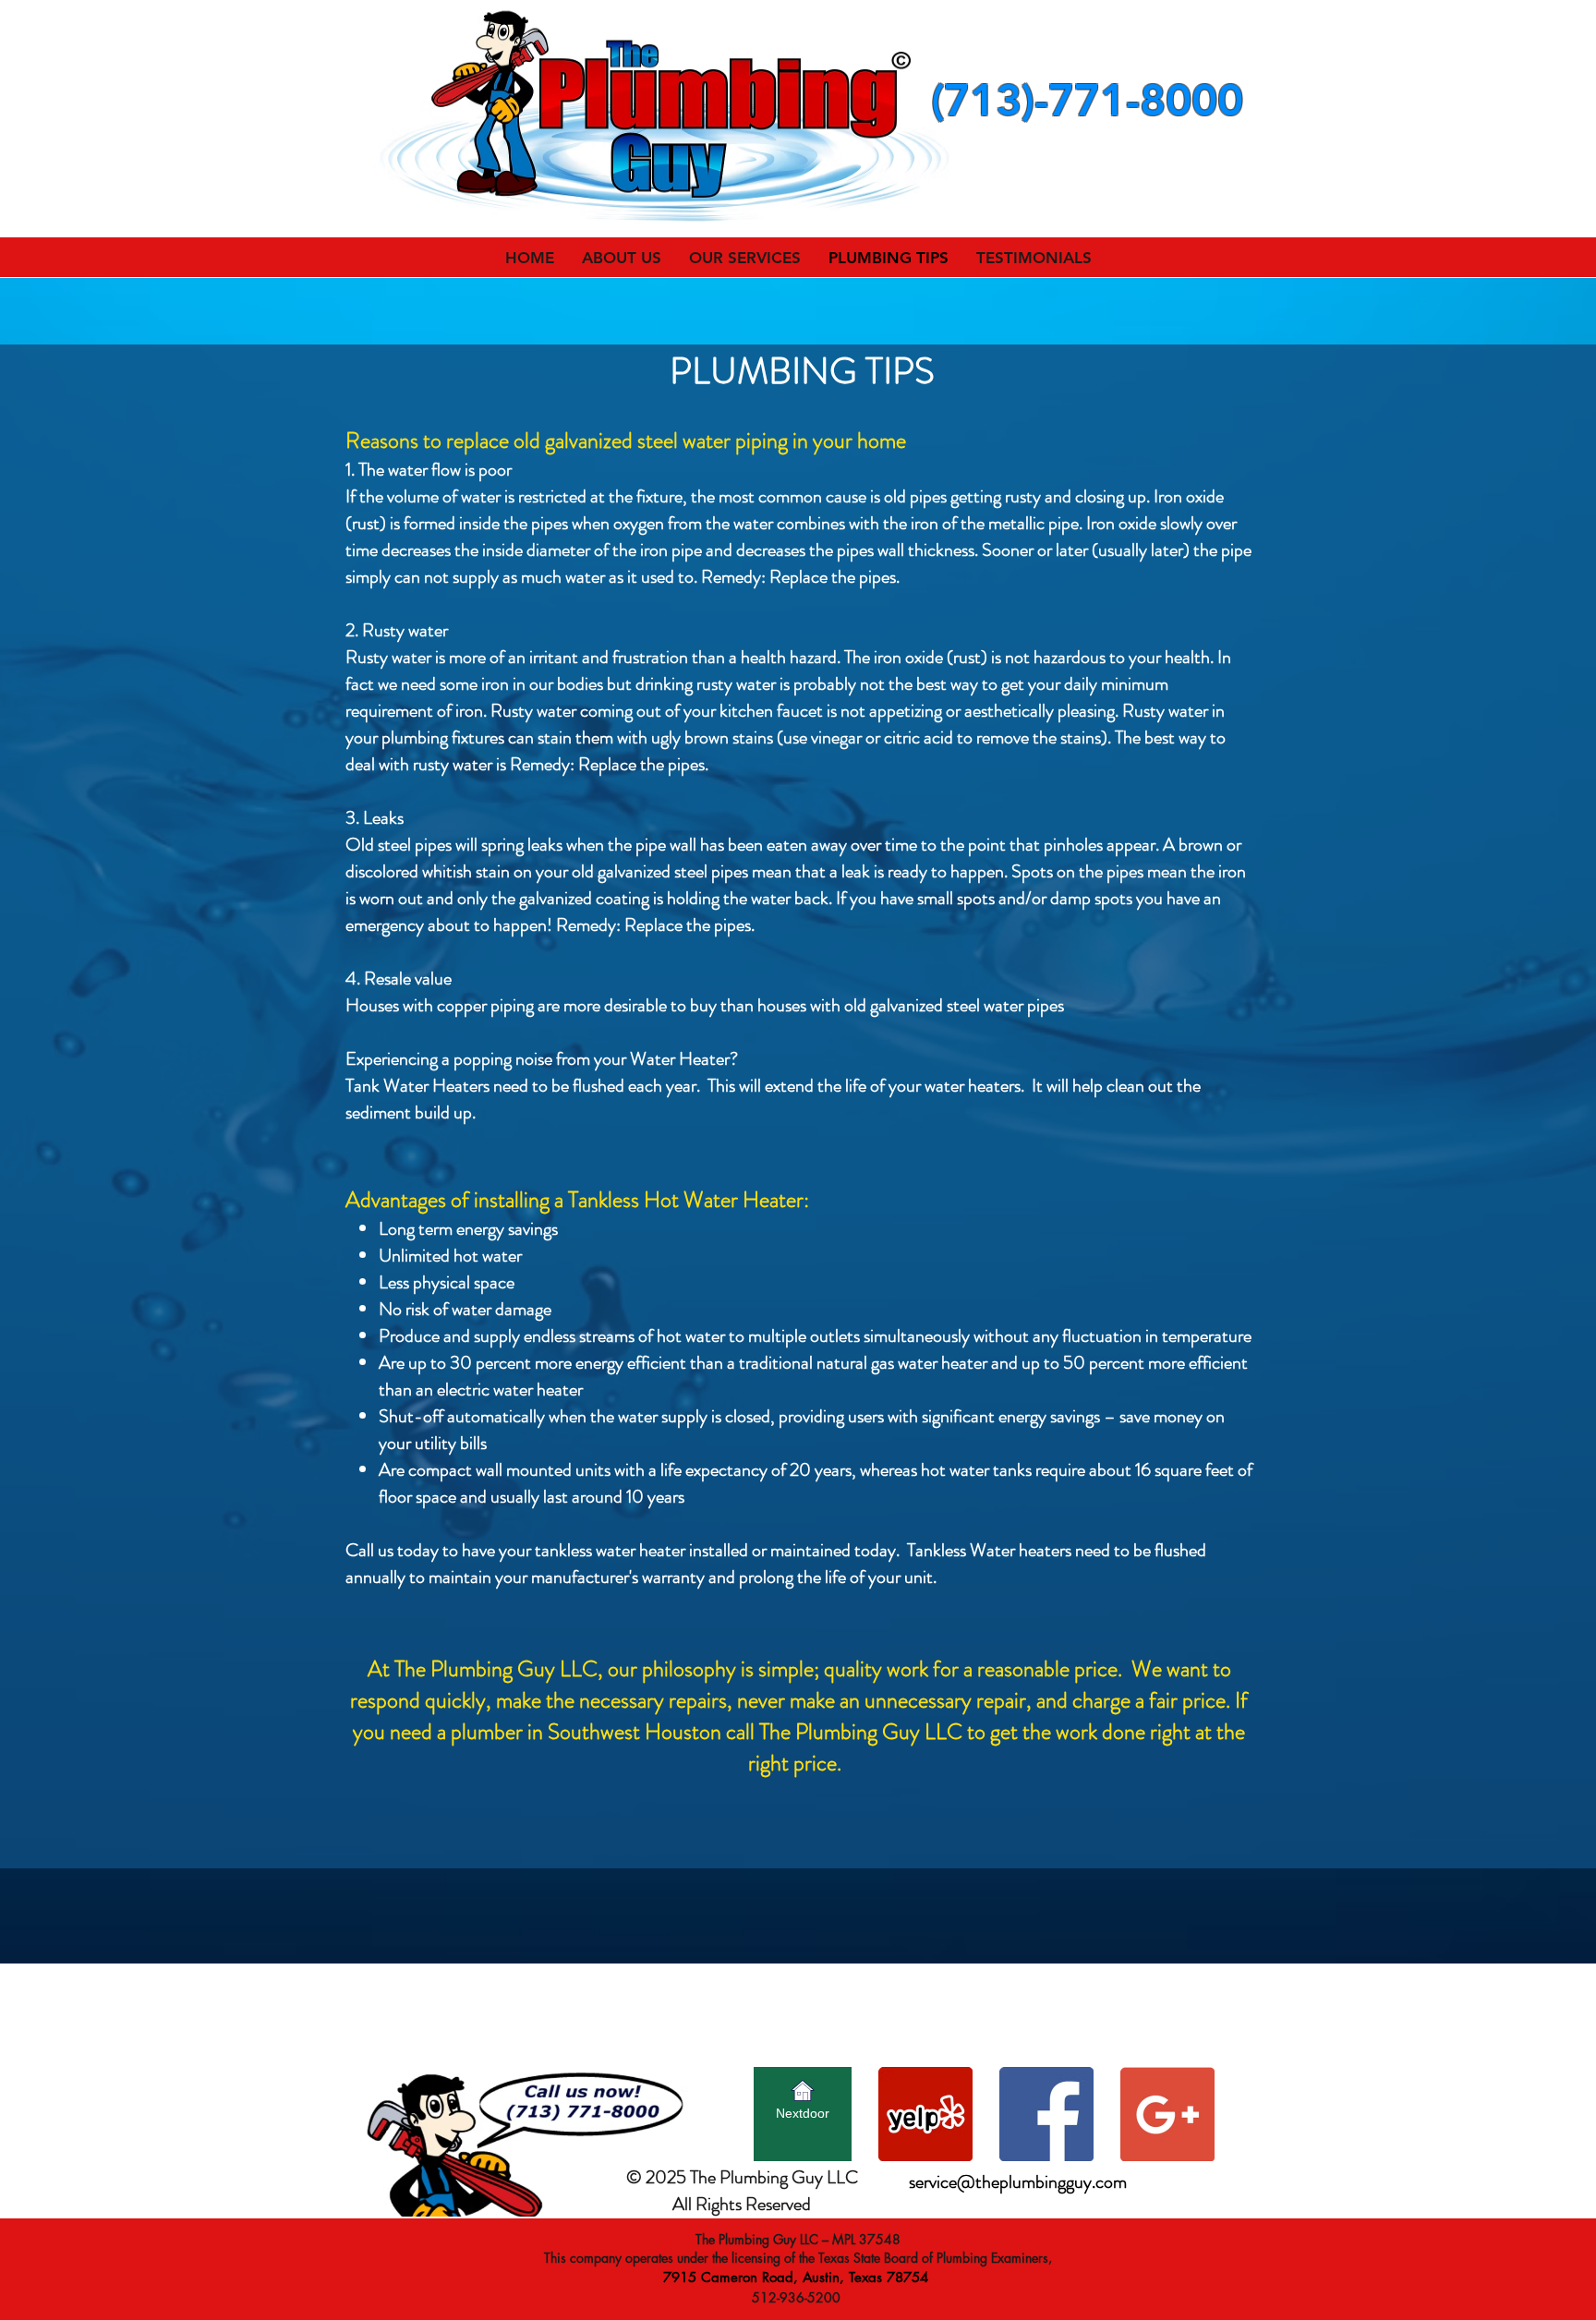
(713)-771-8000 (1087, 100)
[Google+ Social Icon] (1167, 2114)
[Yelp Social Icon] (925, 2114)
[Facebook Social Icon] (1046, 2114)
